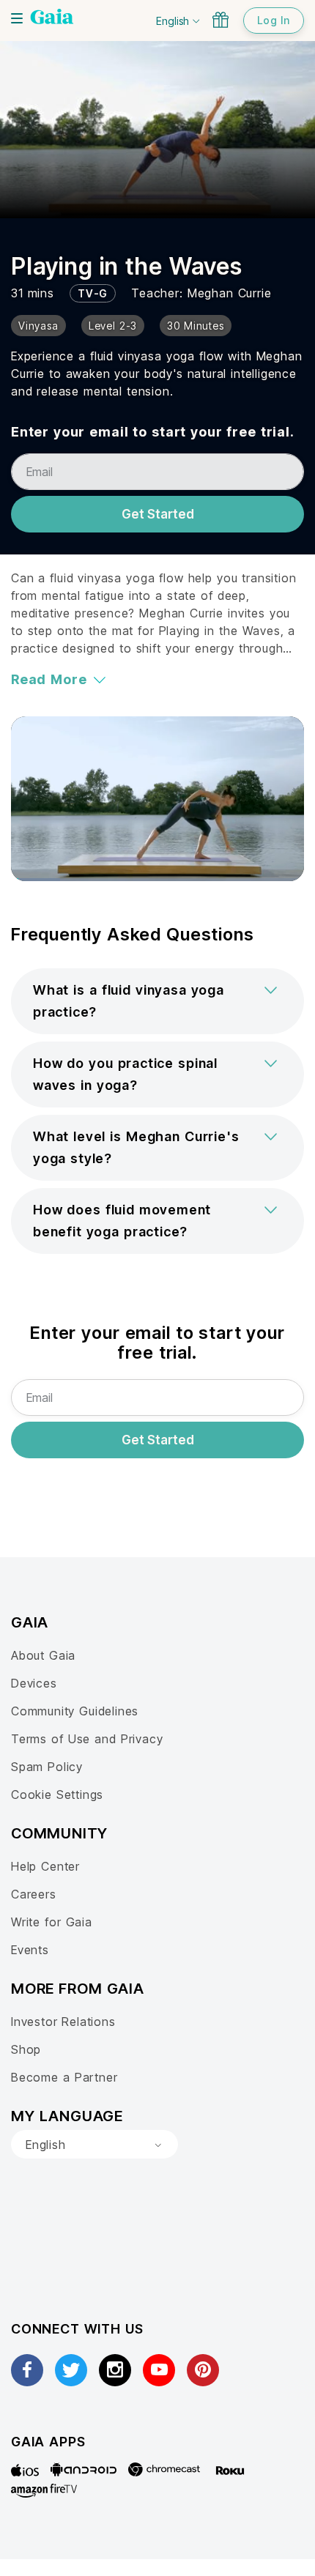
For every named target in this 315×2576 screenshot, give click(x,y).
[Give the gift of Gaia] (220, 20)
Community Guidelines (75, 1711)
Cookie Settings (57, 1794)
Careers (34, 1894)
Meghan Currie (230, 293)
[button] (157, 1001)
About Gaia (43, 1655)
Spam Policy (47, 1767)
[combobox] (94, 2145)
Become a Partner (64, 2077)
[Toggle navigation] (17, 18)
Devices (34, 1683)
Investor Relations (63, 2022)
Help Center (45, 1866)
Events (30, 1950)
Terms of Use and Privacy (87, 1739)
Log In (274, 20)
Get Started (158, 514)
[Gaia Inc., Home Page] (52, 18)
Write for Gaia (52, 1922)
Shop (26, 2049)
